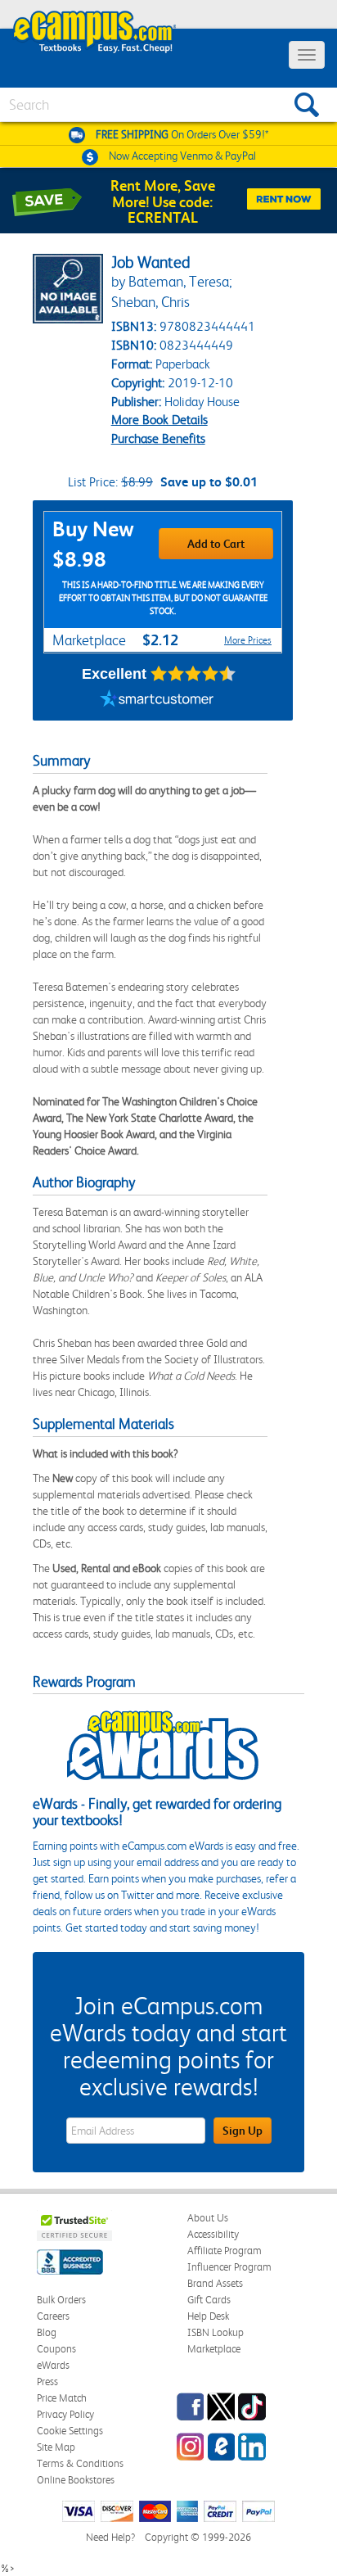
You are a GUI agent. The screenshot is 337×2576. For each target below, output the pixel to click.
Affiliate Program (225, 2251)
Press (47, 2382)
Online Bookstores (76, 2480)
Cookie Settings (70, 2431)
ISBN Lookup (216, 2332)
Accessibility (213, 2234)
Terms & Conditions (80, 2463)
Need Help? (110, 2537)
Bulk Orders (61, 2300)
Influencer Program (229, 2267)
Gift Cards (209, 2300)
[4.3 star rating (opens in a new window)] (193, 674)
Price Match (62, 2398)
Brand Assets (215, 2283)
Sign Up (243, 2131)
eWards (53, 2365)
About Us (208, 2218)
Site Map (56, 2447)
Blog (47, 2332)
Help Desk (208, 2316)
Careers (53, 2316)
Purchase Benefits (158, 438)
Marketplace (214, 2349)
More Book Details (160, 420)
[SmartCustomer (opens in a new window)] (157, 700)
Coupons (56, 2349)
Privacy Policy (65, 2414)
